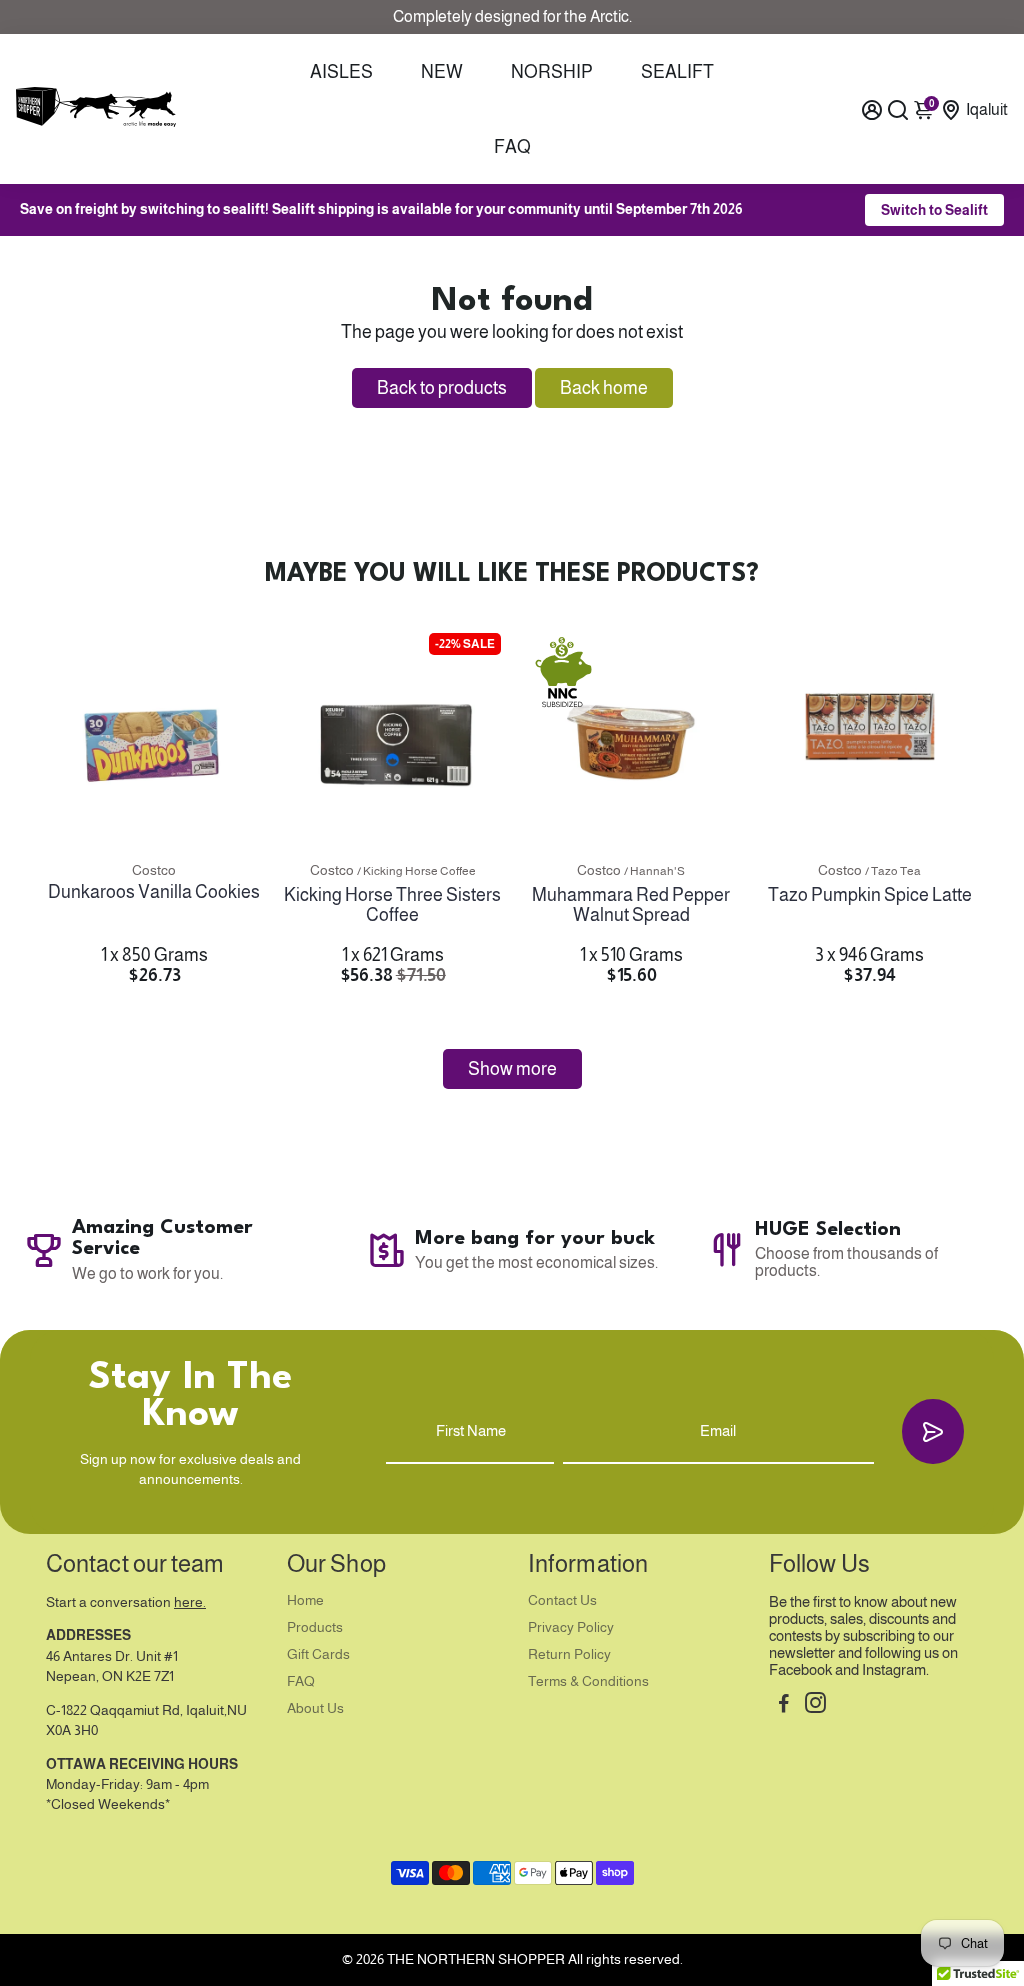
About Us (315, 1708)
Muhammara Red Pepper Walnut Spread (631, 905)
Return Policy (569, 1654)
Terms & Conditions (588, 1681)
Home (305, 1600)
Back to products (442, 388)
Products (315, 1627)
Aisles (341, 72)
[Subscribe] (933, 1431)
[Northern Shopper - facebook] (784, 1705)
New (442, 72)
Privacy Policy (571, 1627)
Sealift (677, 72)
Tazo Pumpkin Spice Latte (870, 895)
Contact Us (562, 1600)
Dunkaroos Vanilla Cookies (154, 892)
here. (190, 1602)
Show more (512, 1069)
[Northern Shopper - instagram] (815, 1705)
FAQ (512, 147)
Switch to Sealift (934, 210)
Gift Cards (318, 1654)
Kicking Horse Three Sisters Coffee (392, 905)
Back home (604, 388)
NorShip (552, 72)
